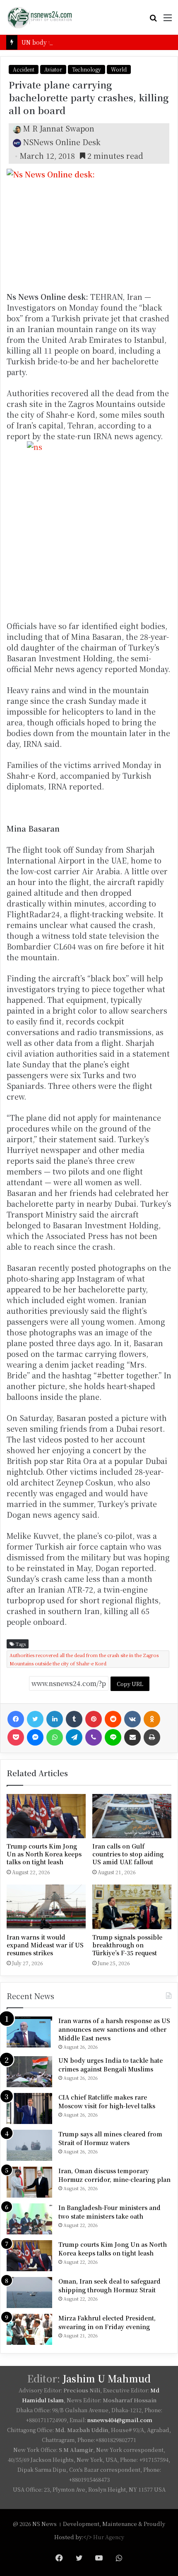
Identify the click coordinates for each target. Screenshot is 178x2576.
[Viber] (94, 1737)
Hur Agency (109, 2537)
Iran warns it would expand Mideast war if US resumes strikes (45, 1945)
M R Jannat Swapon (59, 128)
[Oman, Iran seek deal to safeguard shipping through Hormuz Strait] (29, 2293)
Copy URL (130, 1684)
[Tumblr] (74, 1719)
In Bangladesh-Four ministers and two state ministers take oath (109, 2212)
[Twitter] (35, 1719)
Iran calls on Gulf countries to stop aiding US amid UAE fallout (128, 1854)
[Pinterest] (94, 1719)
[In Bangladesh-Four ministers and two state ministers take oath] (29, 2219)
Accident (24, 69)
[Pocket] (16, 1737)
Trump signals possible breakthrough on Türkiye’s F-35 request (127, 1945)
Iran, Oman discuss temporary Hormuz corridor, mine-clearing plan (114, 2175)
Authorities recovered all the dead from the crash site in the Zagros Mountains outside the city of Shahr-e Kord (84, 1659)
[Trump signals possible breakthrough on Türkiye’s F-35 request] (132, 1907)
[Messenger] (35, 1737)
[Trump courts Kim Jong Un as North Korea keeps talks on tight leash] (46, 1816)
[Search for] (153, 20)
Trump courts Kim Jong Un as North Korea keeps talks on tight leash (44, 1854)
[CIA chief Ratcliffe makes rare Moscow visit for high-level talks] (29, 2108)
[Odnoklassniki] (152, 1719)
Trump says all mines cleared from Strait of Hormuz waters (110, 2138)
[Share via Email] (132, 1737)
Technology (87, 69)
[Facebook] (16, 1719)
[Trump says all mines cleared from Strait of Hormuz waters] (29, 2145)
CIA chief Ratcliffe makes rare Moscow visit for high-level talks (107, 2101)
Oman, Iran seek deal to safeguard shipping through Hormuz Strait (109, 2285)
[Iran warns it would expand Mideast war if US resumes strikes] (46, 1907)
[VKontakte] (132, 1719)
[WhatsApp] (55, 1737)
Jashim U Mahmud (107, 2379)
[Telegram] (74, 1737)
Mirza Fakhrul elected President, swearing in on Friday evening (107, 2322)
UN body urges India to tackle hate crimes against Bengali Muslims (111, 2065)
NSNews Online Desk (62, 142)
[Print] (152, 1737)
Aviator (53, 69)
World (119, 69)
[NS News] (39, 17)
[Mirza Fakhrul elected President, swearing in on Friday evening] (29, 2329)
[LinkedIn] (55, 1719)
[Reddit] (113, 1719)
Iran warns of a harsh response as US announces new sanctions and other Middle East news (114, 2029)
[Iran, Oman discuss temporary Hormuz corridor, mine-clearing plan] (29, 2182)
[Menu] (168, 20)
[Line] (113, 1737)
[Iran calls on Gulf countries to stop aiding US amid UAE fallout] (132, 1816)
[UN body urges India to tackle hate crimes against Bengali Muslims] (29, 2072)
